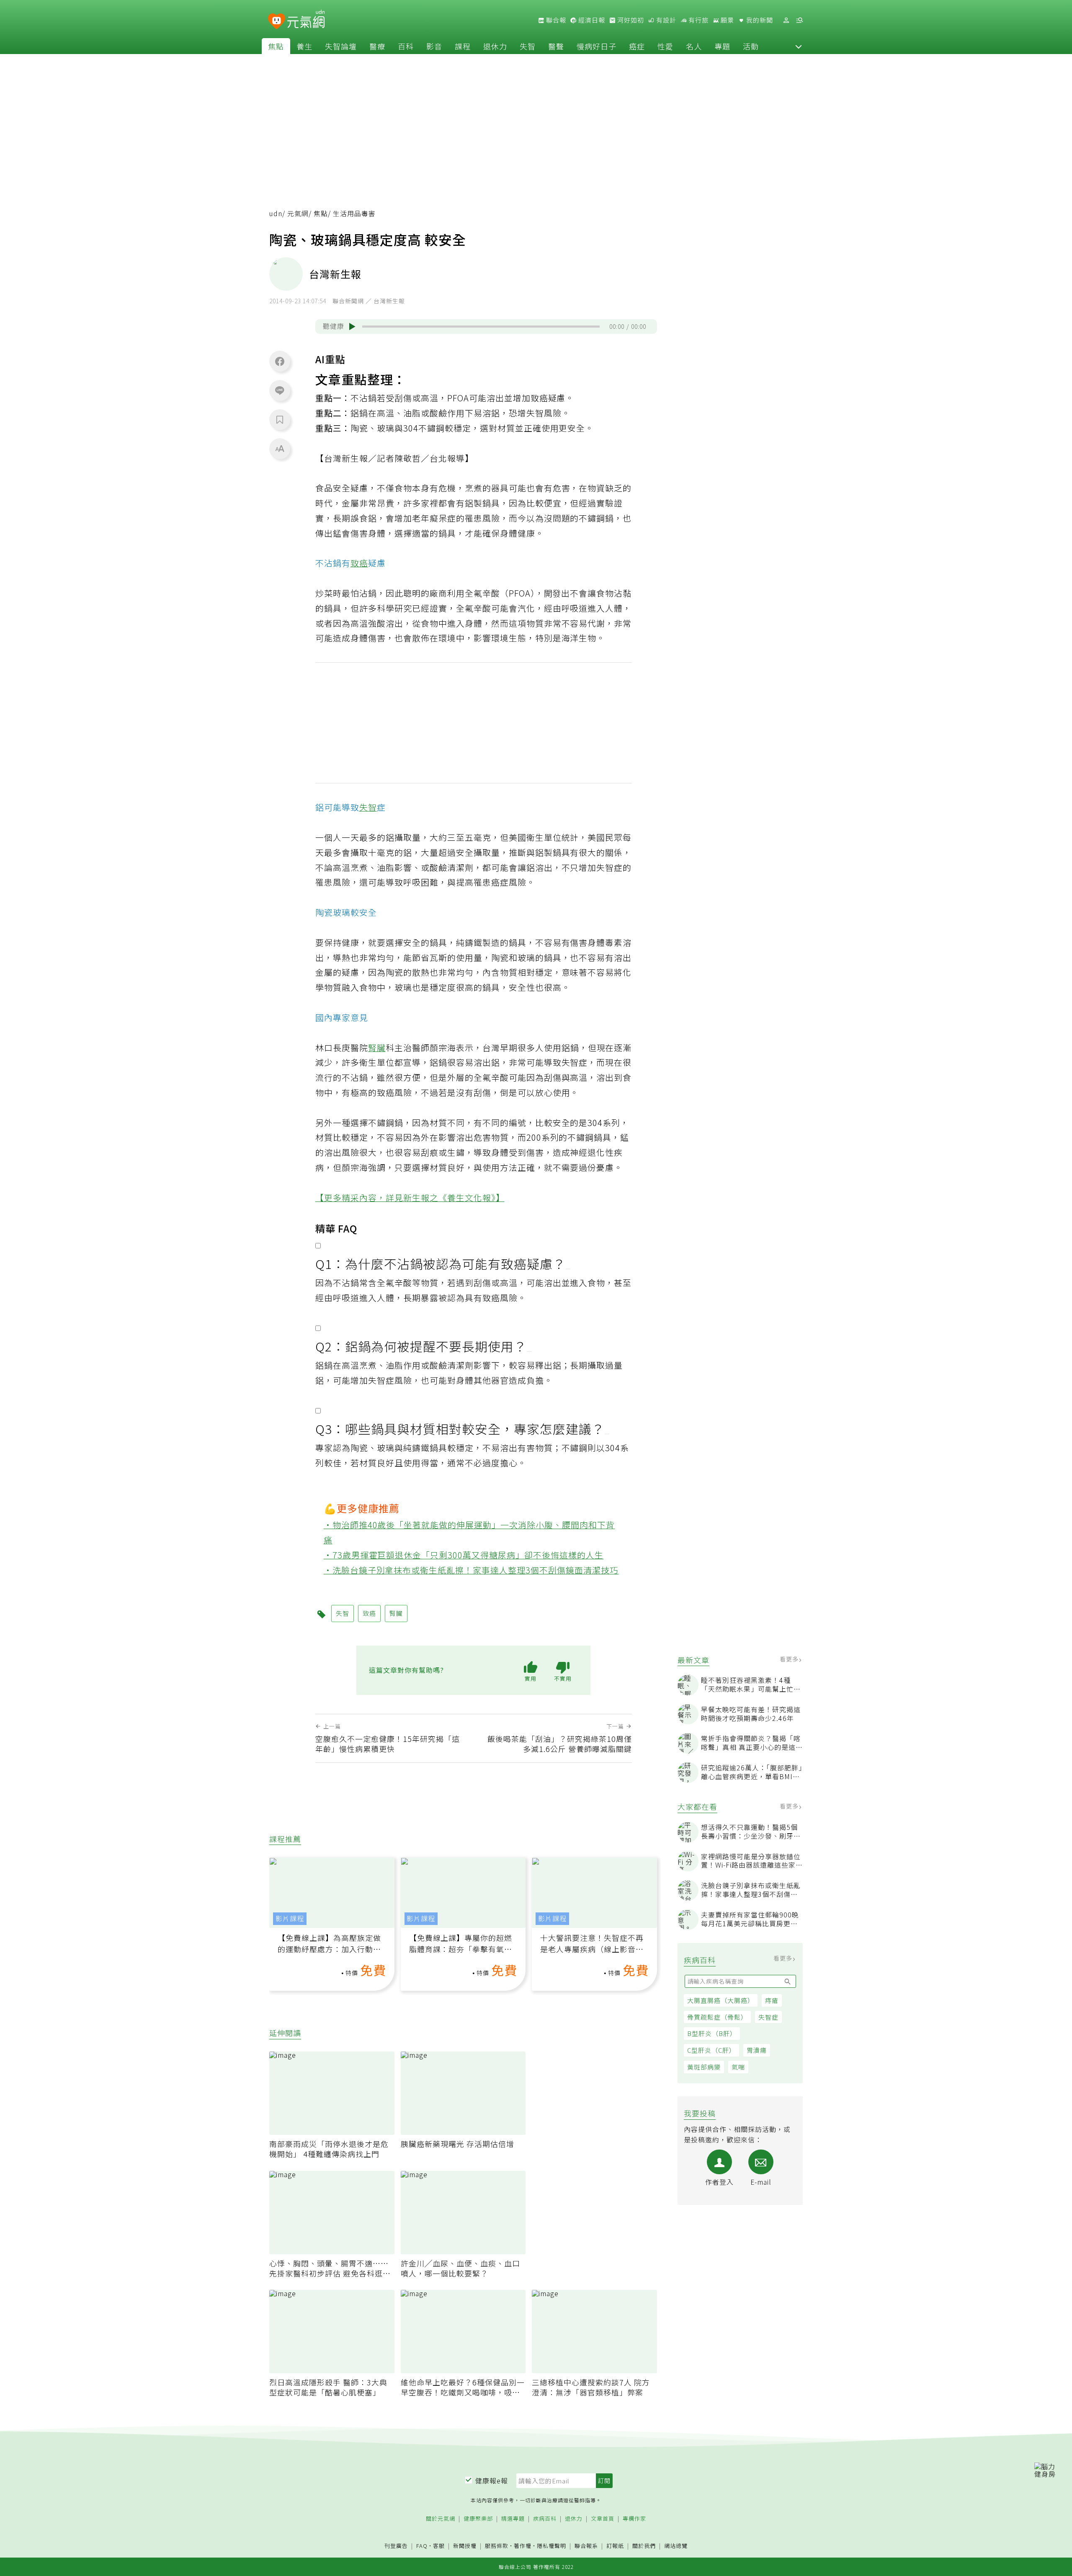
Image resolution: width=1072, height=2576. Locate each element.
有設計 (665, 20)
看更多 (790, 1659)
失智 (528, 46)
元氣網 (298, 213)
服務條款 (497, 2546)
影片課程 (290, 1918)
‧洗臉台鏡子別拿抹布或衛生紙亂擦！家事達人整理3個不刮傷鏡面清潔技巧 (471, 1570)
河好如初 (630, 20)
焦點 (276, 46)
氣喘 (738, 2067)
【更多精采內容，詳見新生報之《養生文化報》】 (410, 1198)
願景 (727, 20)
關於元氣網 (441, 2519)
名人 (694, 46)
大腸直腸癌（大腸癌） (721, 2000)
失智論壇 (341, 46)
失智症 (768, 2017)
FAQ (422, 2546)
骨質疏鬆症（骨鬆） (717, 2017)
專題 (722, 46)
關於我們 (644, 2546)
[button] (799, 46)
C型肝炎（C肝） (711, 2050)
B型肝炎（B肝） (712, 2033)
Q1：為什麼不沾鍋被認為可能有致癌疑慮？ (441, 1263)
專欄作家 (634, 2519)
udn (276, 213)
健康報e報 (492, 2480)
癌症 (637, 46)
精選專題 (513, 2519)
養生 (304, 46)
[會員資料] (786, 20)
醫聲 (556, 46)
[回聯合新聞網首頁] (277, 22)
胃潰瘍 (757, 2050)
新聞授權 (465, 2546)
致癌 (359, 563)
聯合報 (555, 20)
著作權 (523, 2546)
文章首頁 (603, 2519)
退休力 (495, 46)
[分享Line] (280, 390)
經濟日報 (591, 20)
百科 (406, 46)
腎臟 (377, 1048)
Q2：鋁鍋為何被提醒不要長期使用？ (421, 1346)
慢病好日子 (597, 46)
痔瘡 (772, 2000)
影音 (434, 46)
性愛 (665, 46)
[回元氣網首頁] (306, 20)
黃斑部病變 (704, 2067)
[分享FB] (280, 361)
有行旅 (698, 20)
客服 (439, 2546)
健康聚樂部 (478, 2519)
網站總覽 (676, 2546)
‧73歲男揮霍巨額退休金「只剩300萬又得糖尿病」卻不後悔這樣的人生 (464, 1555)
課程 (463, 46)
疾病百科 (545, 2519)
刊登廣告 (396, 2546)
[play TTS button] (352, 326)
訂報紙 (615, 2546)
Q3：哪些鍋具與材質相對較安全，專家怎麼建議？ (460, 1429)
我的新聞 (759, 20)
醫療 (377, 46)
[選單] (799, 20)
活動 (751, 46)
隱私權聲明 (551, 2546)
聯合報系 (586, 2546)
